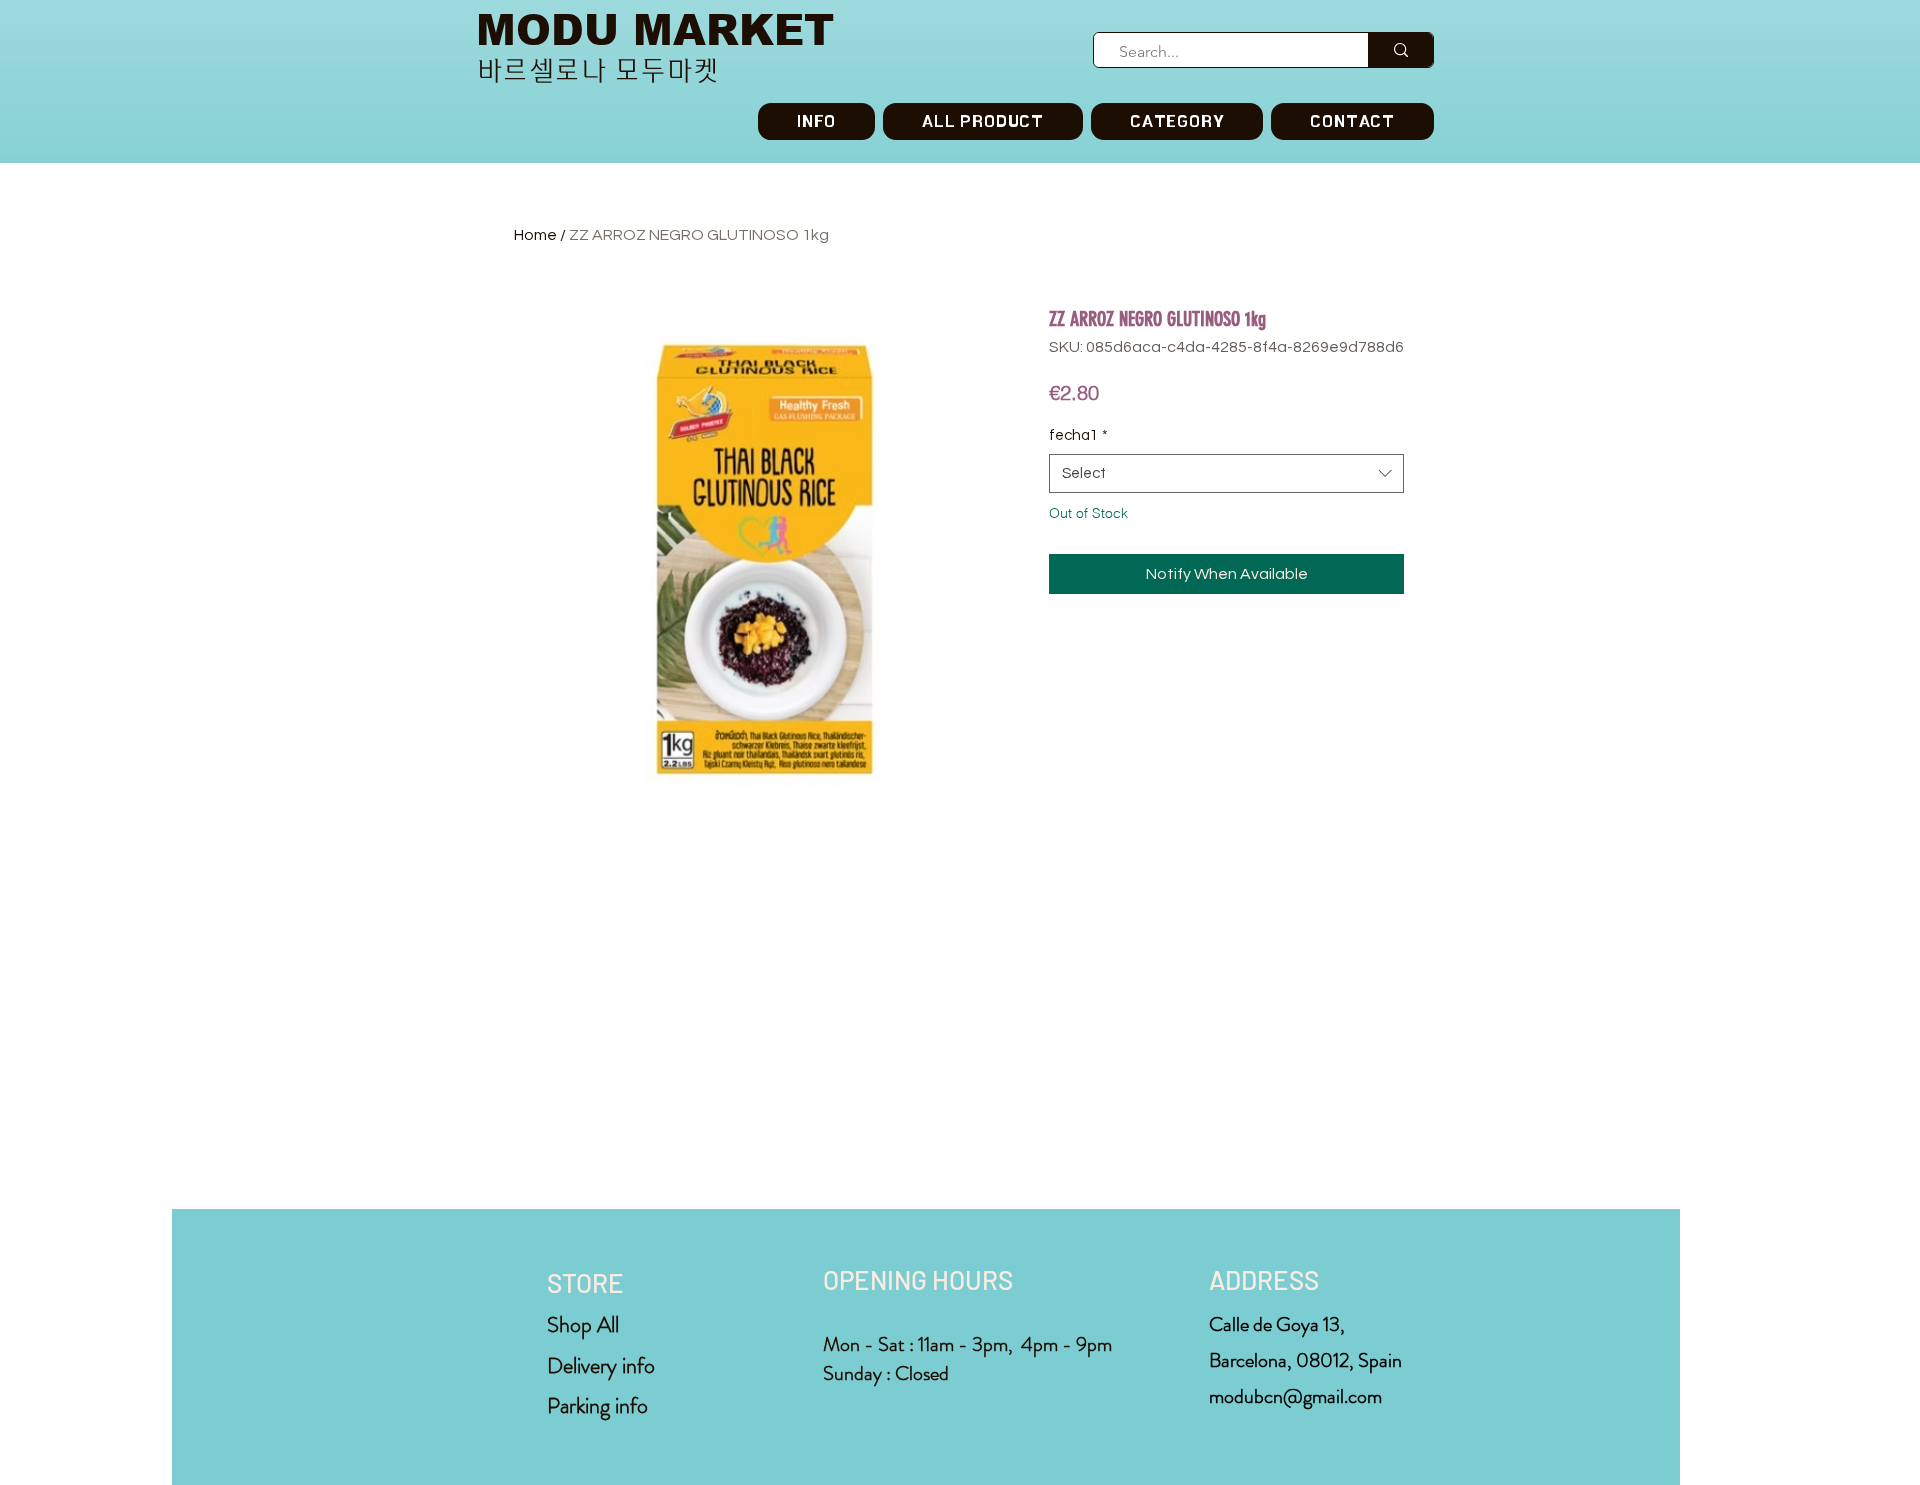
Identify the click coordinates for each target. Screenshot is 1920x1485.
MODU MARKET (655, 30)
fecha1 (1078, 435)
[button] (1177, 121)
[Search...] (1400, 50)
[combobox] (1226, 473)
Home (535, 235)
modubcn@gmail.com (1295, 1396)
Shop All (583, 1324)
